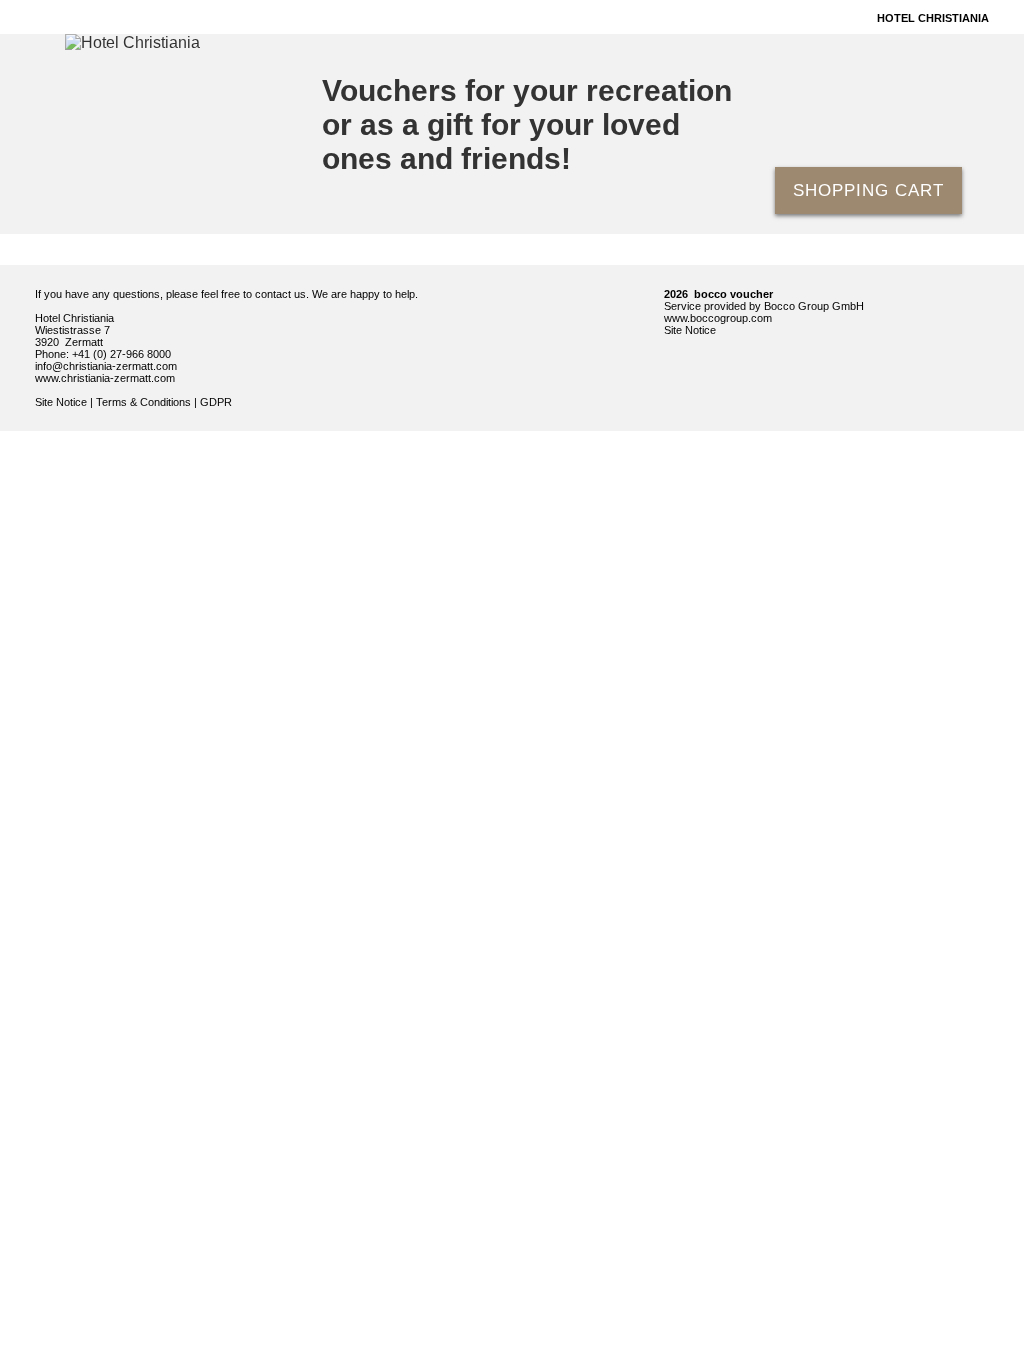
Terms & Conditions (143, 402)
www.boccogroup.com (718, 318)
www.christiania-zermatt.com (105, 378)
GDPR (216, 402)
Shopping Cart (868, 190)
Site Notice (61, 402)
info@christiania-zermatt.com (106, 366)
